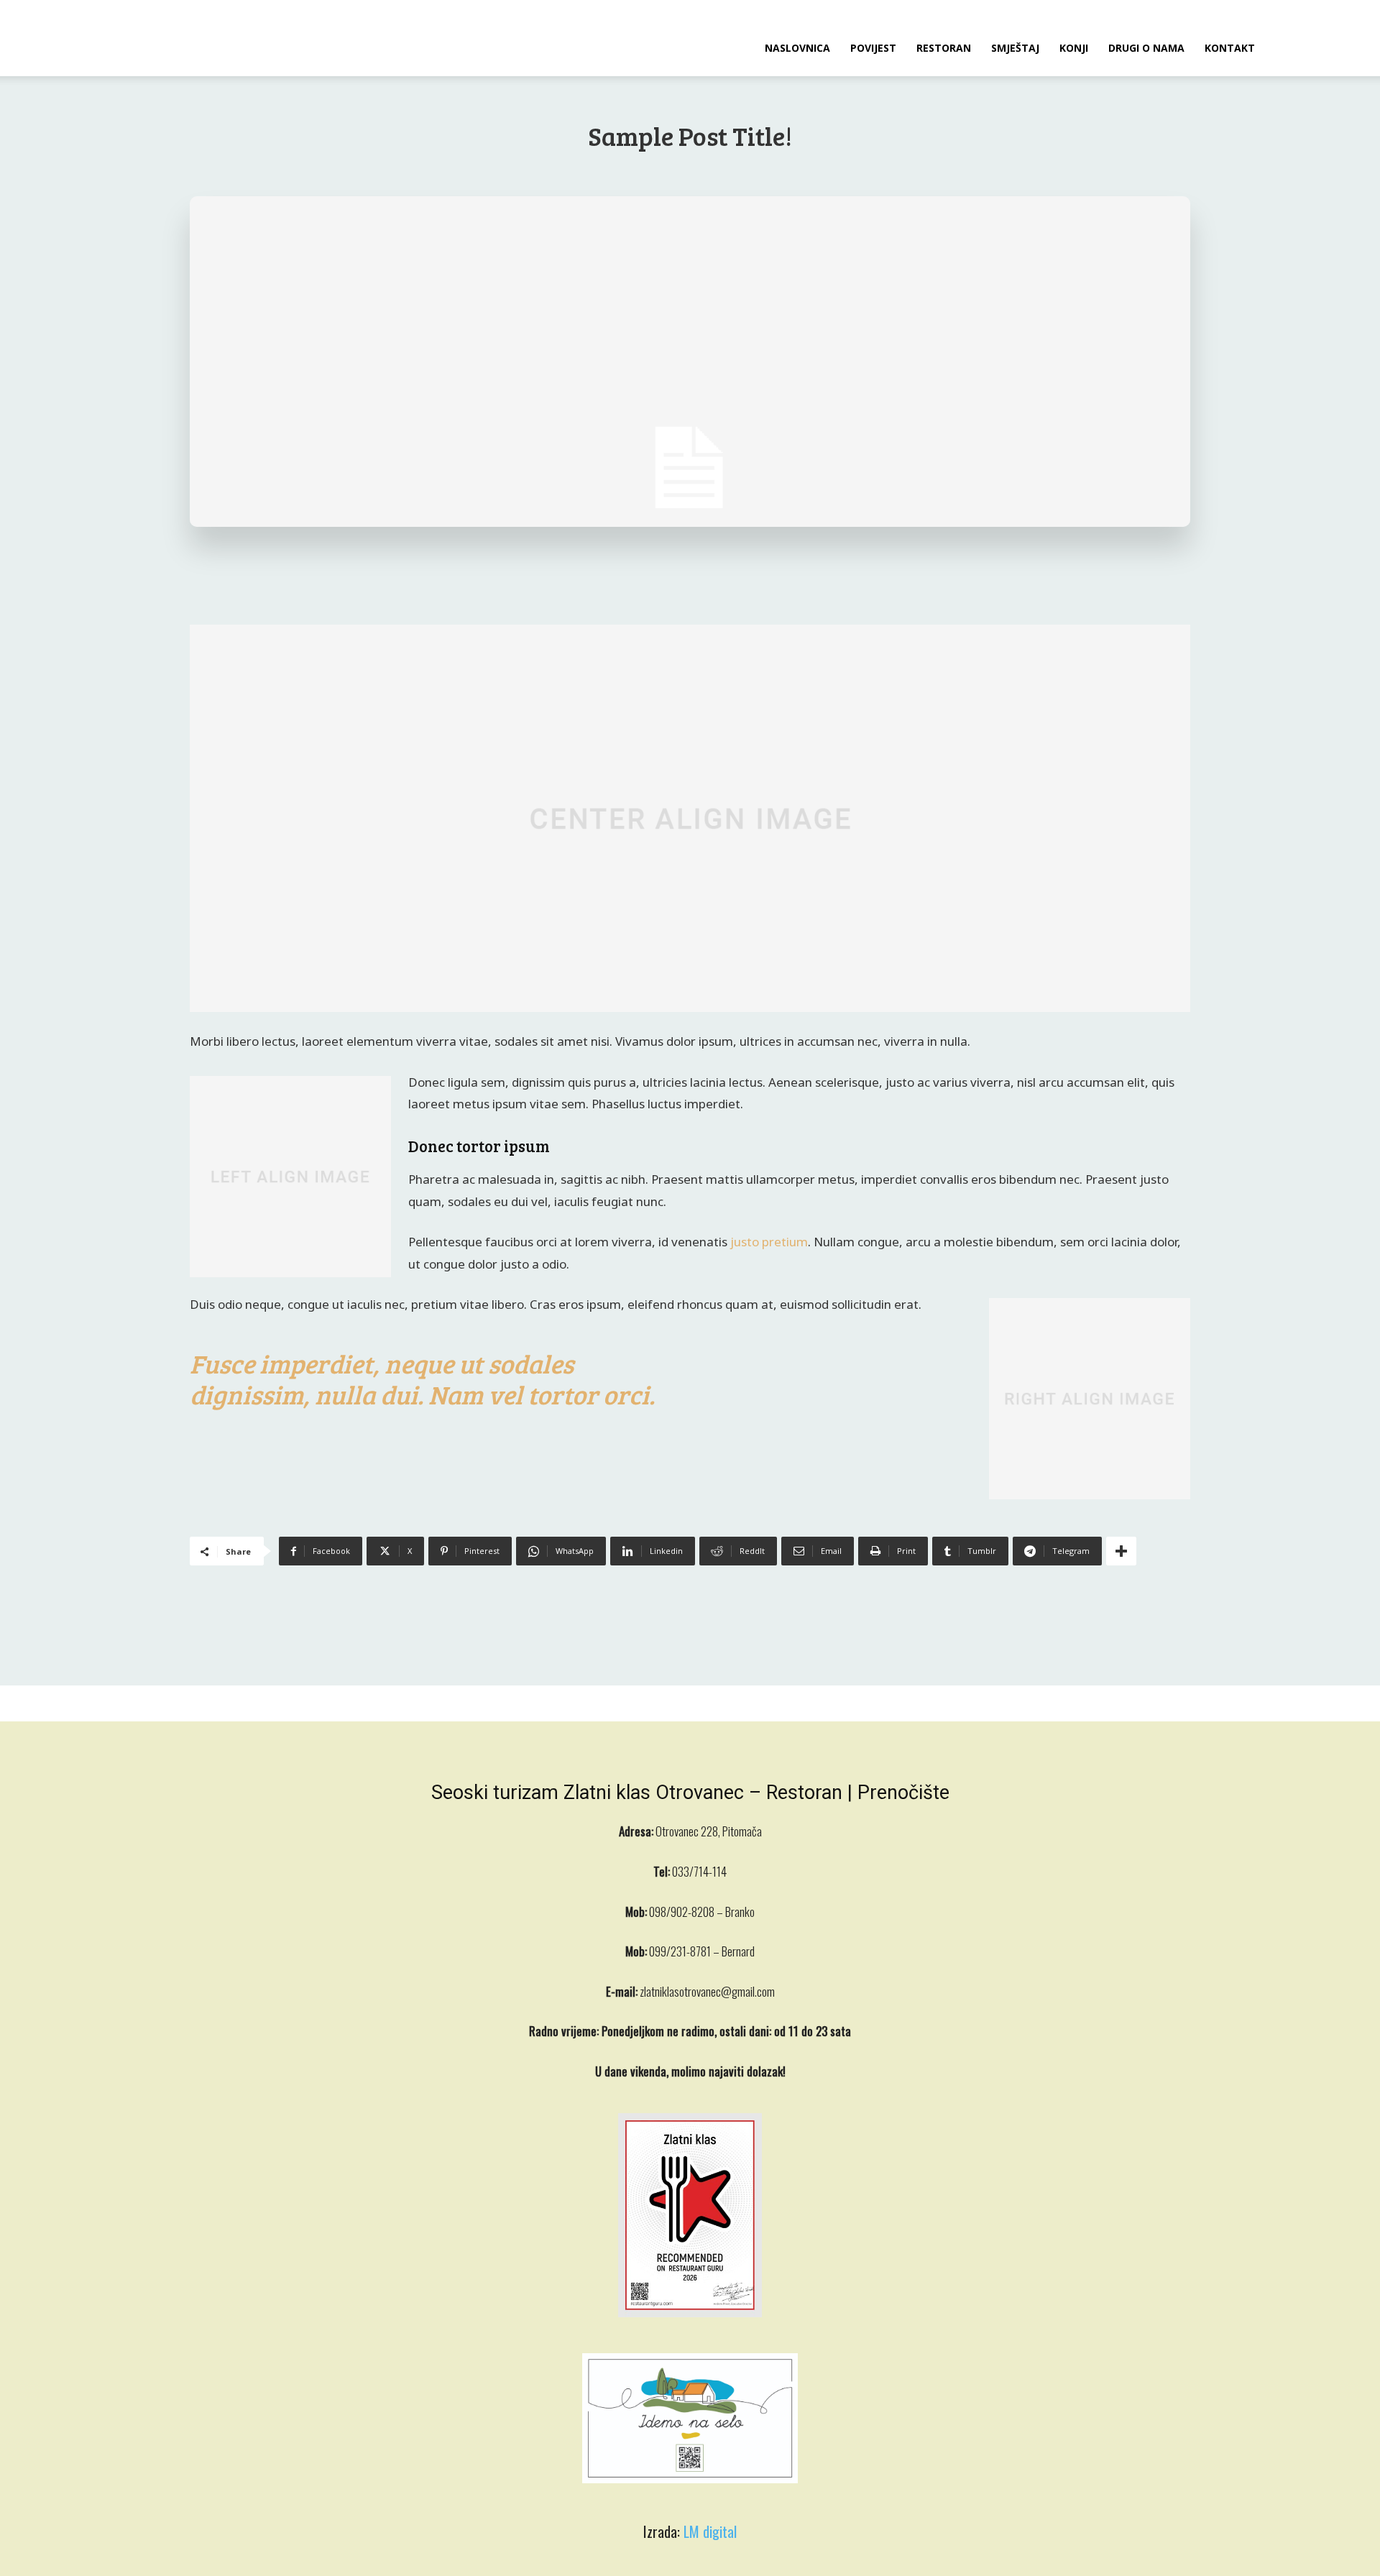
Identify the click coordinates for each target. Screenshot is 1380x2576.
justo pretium (769, 1242)
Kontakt (1230, 48)
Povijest (873, 48)
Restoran (944, 48)
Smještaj (1015, 48)
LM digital (710, 2531)
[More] (1121, 1551)
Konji (1074, 48)
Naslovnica (797, 48)
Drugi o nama (1146, 48)
